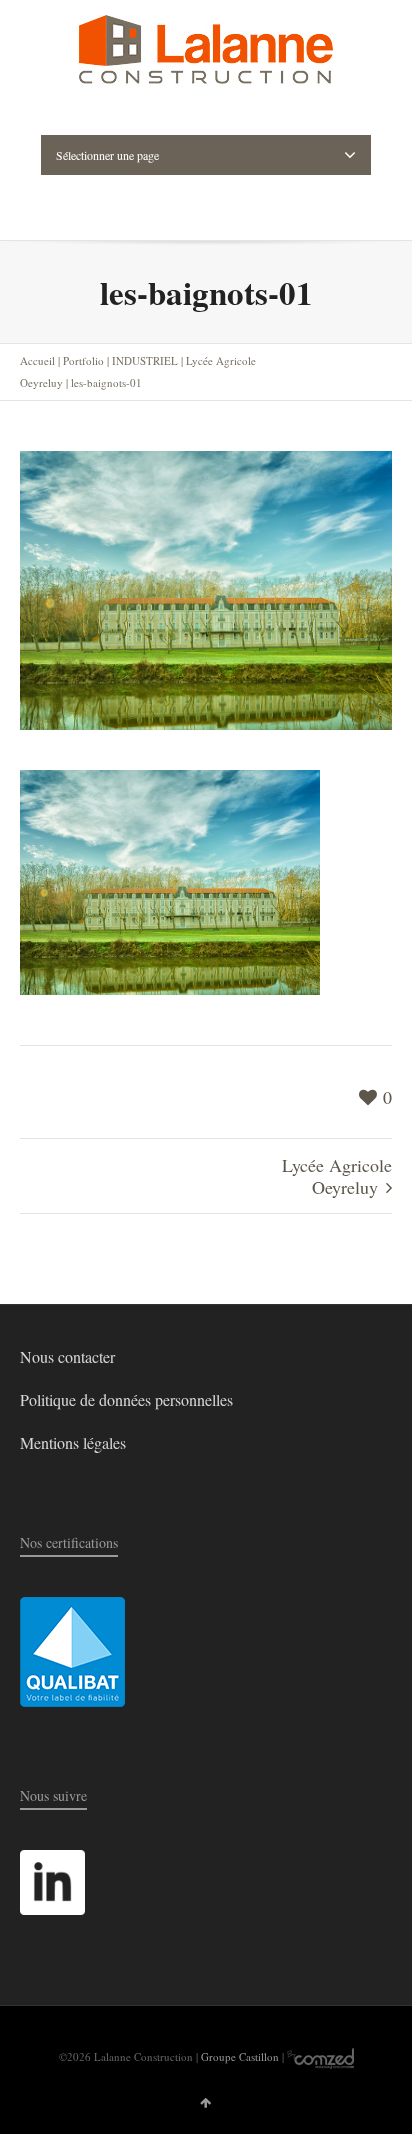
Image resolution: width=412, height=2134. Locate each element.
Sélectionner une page (107, 155)
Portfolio (83, 360)
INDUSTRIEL (145, 360)
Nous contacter (67, 1356)
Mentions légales (73, 1442)
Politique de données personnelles (126, 1399)
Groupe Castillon (240, 2056)
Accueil (37, 360)
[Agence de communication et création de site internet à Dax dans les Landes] (320, 2056)
